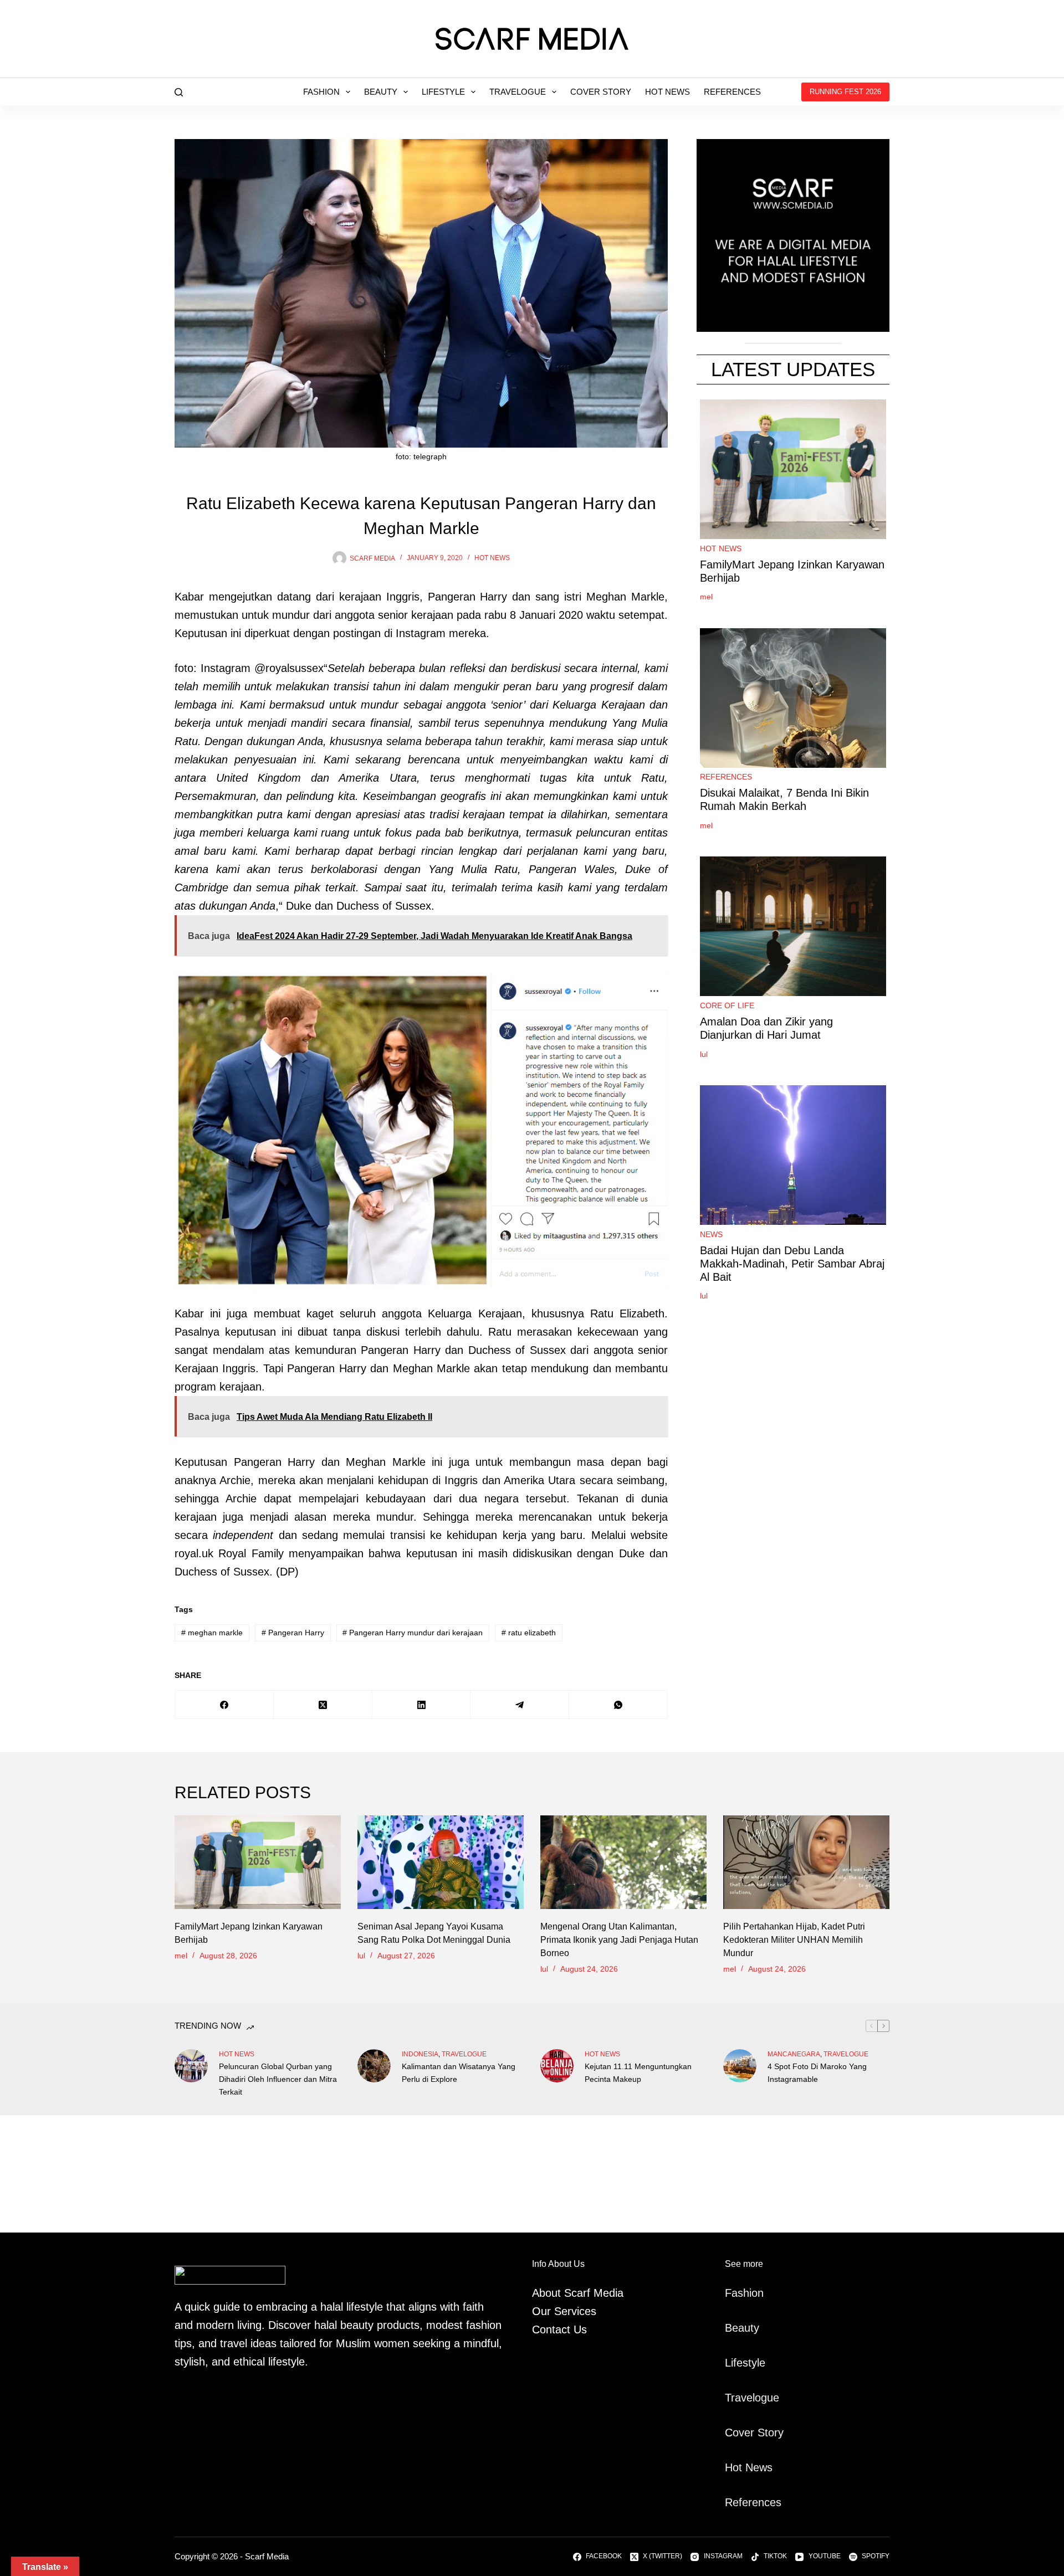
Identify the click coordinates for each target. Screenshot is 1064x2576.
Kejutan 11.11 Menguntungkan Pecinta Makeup (638, 2073)
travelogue (464, 2054)
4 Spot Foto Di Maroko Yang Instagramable (817, 2073)
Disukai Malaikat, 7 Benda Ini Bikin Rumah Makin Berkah (784, 800)
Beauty (381, 92)
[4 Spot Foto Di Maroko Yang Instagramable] (740, 2066)
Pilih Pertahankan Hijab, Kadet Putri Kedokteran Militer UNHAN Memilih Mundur (794, 1940)
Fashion (321, 92)
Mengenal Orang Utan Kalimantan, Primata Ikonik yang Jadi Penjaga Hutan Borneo (619, 1940)
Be (731, 2328)
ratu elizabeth (529, 1633)
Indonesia (420, 2054)
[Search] (179, 92)
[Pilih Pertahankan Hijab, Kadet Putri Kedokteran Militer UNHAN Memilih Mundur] (806, 1862)
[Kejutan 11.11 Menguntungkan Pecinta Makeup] (557, 2066)
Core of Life (727, 1005)
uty (752, 2328)
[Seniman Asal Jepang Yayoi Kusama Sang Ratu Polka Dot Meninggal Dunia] (441, 1862)
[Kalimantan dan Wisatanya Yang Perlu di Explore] (374, 2066)
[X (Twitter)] (323, 1705)
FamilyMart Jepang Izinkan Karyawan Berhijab (792, 571)
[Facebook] (224, 1705)
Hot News (667, 92)
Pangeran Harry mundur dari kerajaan (413, 1633)
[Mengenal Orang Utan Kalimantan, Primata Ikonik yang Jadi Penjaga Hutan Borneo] (623, 1862)
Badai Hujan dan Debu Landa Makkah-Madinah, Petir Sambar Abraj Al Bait (792, 1264)
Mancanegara (794, 2054)
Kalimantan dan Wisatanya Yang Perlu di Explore (459, 2073)
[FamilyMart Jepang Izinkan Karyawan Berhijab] (258, 1862)
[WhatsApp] (618, 1705)
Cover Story (601, 92)
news (711, 1234)
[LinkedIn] (422, 1705)
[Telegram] (520, 1705)
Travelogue (518, 92)
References (732, 92)
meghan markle (212, 1633)
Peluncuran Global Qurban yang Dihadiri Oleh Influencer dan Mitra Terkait (278, 2079)
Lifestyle (443, 92)
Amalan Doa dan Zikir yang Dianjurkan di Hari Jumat (766, 1028)
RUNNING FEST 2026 (845, 92)
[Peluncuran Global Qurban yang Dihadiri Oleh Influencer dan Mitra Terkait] (191, 2066)
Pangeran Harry (293, 1633)
